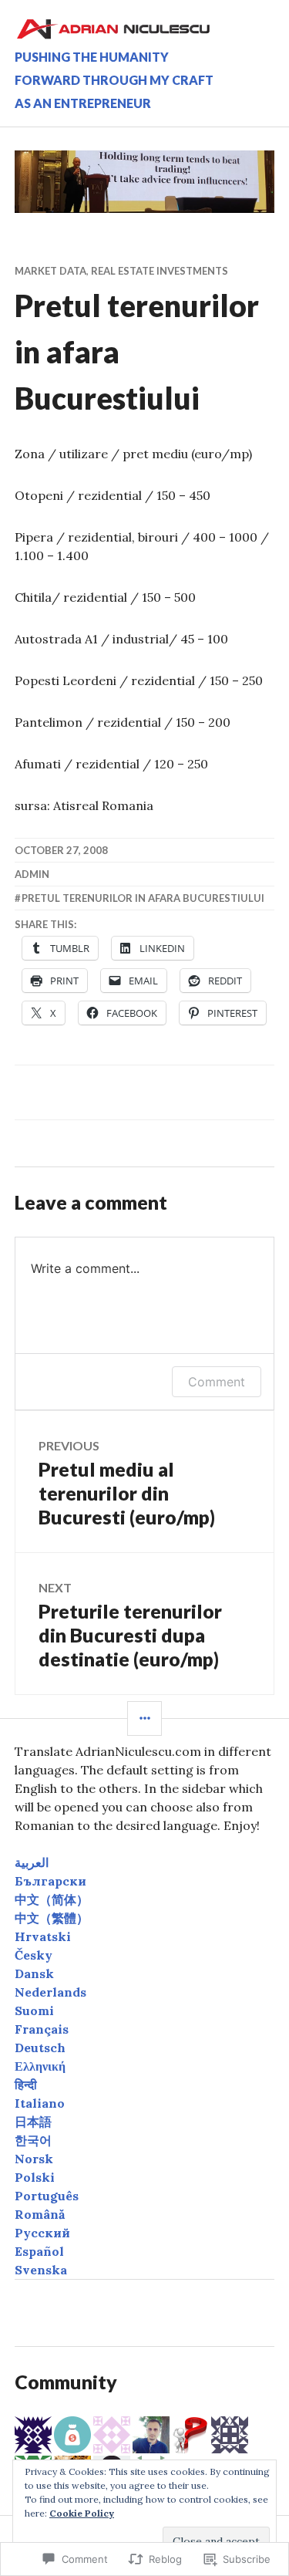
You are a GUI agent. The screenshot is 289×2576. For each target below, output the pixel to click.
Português (47, 2196)
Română (40, 2214)
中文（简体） (52, 1899)
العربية (32, 1862)
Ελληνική (40, 2066)
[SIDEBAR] (144, 1718)
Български (50, 1881)
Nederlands (50, 1992)
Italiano (40, 2103)
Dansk (34, 1973)
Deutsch (40, 2048)
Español (39, 2251)
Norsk (34, 2159)
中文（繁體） (52, 1918)
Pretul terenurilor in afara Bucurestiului (143, 898)
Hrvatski (43, 1936)
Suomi (34, 2010)
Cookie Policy (82, 2513)
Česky (34, 1955)
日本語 (33, 2122)
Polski (35, 2177)
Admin (32, 874)
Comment (217, 1382)
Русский (42, 2233)
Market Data (50, 271)
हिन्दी (26, 2085)
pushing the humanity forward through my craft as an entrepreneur (114, 80)
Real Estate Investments (160, 271)
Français (42, 2029)
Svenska (41, 2270)
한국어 (33, 2140)
